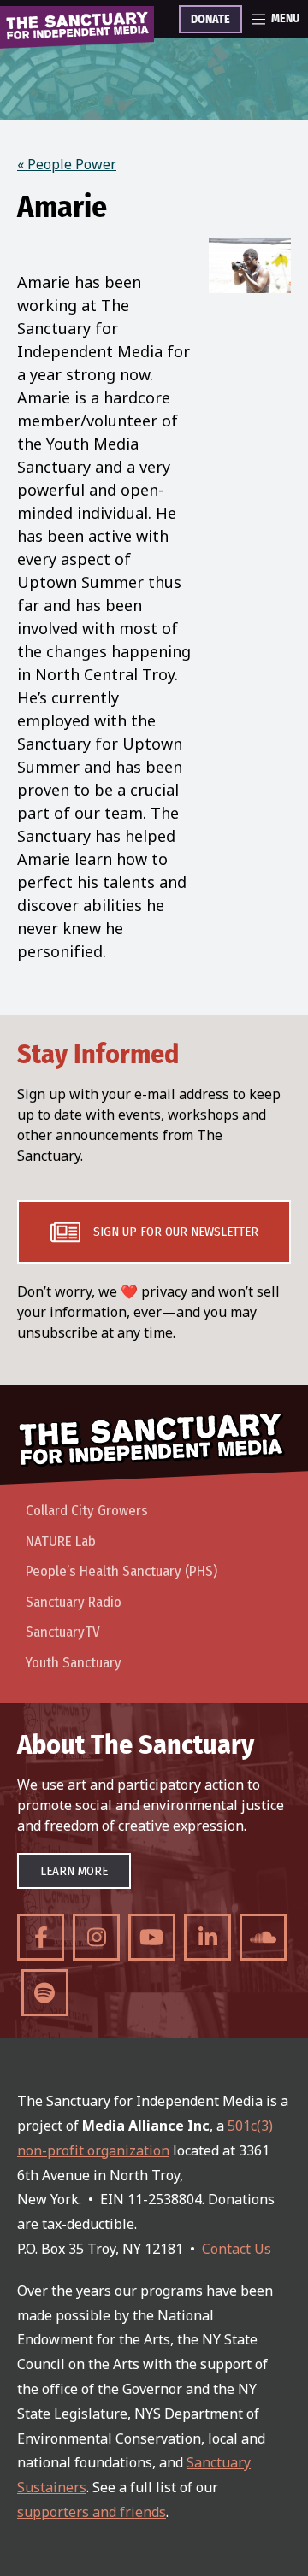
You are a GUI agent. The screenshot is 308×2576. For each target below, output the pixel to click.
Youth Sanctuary (74, 1663)
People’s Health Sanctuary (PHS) (121, 1571)
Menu (285, 19)
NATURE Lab (61, 1541)
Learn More (74, 1871)
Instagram (96, 1937)
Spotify (45, 1993)
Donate (210, 20)
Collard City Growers (87, 1511)
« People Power (67, 164)
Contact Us (237, 2249)
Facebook (41, 1937)
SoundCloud (263, 1937)
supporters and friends (92, 2512)
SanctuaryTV (63, 1632)
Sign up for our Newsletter (176, 1232)
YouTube (152, 1937)
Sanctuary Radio (74, 1602)
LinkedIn (207, 1937)
